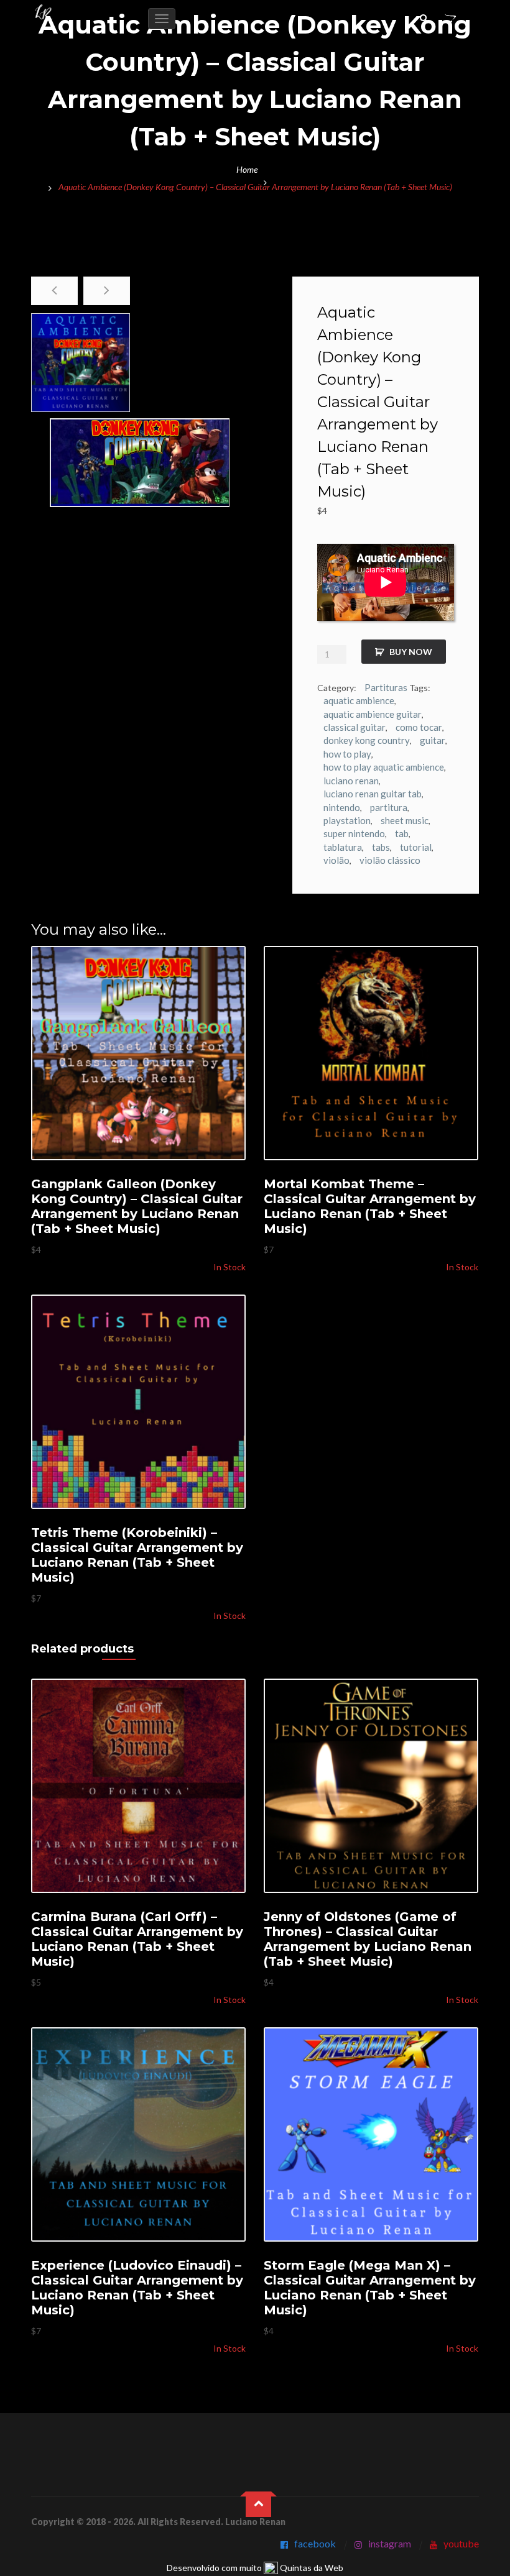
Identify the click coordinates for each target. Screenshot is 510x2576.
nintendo (342, 807)
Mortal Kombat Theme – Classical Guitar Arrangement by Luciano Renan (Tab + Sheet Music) (370, 1206)
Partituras (386, 687)
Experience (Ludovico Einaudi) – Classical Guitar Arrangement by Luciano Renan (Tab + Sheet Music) (137, 2288)
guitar (433, 740)
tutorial (416, 847)
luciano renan (351, 781)
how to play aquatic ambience (384, 767)
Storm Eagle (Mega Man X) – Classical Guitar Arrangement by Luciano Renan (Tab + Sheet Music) (370, 2288)
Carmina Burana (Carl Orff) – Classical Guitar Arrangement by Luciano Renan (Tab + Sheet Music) (137, 1939)
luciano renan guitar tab (373, 794)
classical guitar (355, 727)
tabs (381, 847)
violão (336, 860)
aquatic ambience (359, 700)
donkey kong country (367, 740)
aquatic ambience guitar (373, 714)
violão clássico (390, 860)
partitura (389, 807)
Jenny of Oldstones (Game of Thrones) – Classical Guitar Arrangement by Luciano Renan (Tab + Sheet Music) (368, 1939)
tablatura (343, 847)
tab (402, 833)
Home (247, 169)
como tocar (419, 727)
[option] (81, 363)
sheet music (405, 820)
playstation (347, 820)
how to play (347, 754)
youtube (461, 2543)
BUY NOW (411, 652)
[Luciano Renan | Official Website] (44, 13)
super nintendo (354, 833)
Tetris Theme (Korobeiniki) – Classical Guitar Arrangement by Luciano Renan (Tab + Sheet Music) (137, 1555)
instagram (390, 2543)
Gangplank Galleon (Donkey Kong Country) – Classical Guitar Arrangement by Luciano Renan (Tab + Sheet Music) (137, 1206)
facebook (315, 2543)
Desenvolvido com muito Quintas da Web (255, 2568)
